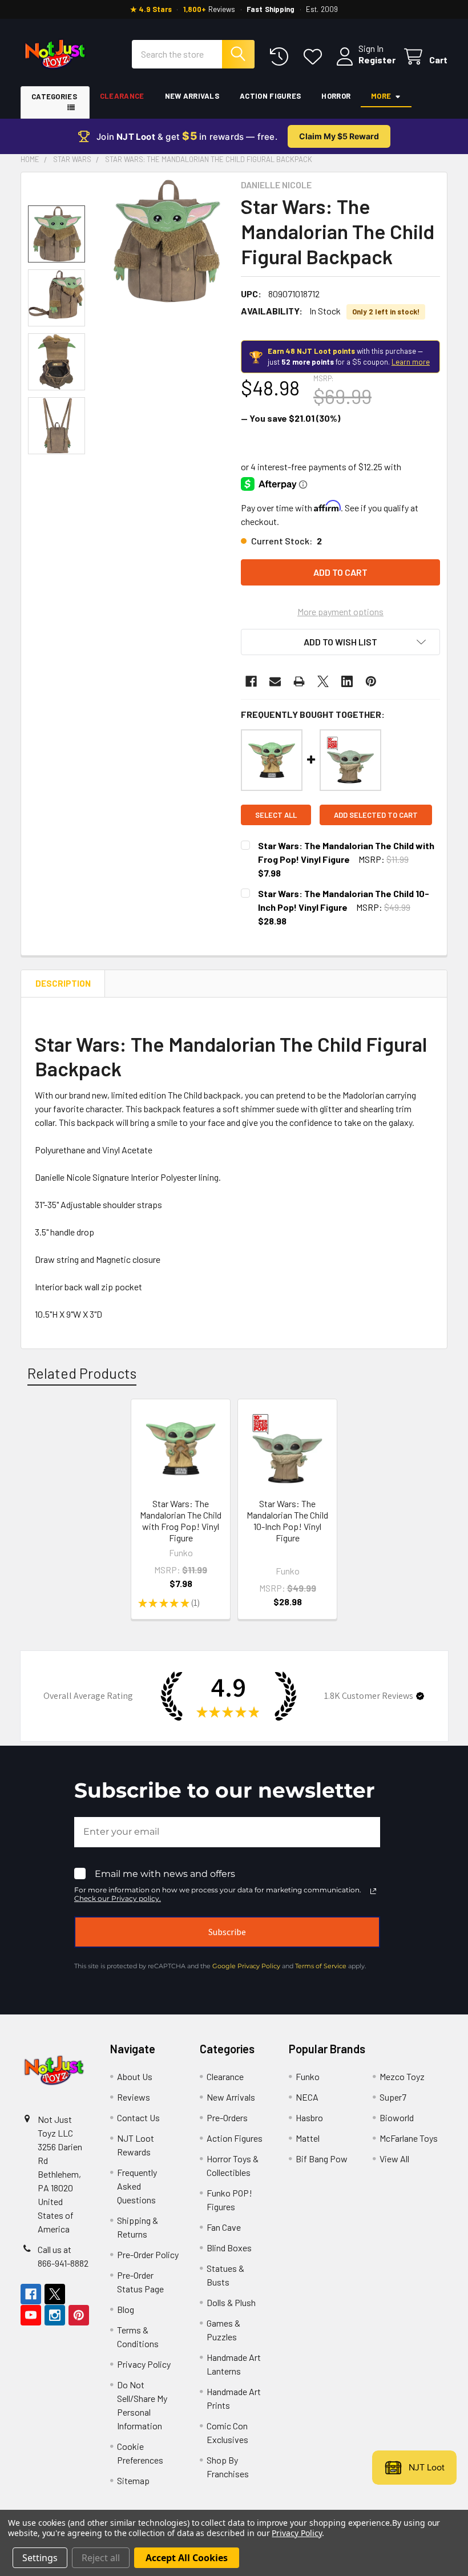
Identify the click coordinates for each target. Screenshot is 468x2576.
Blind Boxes (229, 2248)
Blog (126, 2309)
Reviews (134, 2097)
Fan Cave (224, 2227)
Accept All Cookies (187, 2558)
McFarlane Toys (409, 2138)
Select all (276, 815)
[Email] (275, 681)
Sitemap (133, 2480)
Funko (308, 2076)
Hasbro (309, 2117)
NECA (307, 2097)
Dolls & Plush (231, 2302)
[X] (323, 681)
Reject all (101, 2558)
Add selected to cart (376, 815)
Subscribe (227, 1932)
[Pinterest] (371, 681)
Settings (40, 2558)
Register (377, 60)
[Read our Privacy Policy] (373, 1891)
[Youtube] (31, 2315)
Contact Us (138, 2117)
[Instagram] (55, 2315)
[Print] (299, 681)
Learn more (411, 362)
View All (394, 2159)
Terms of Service (321, 1966)
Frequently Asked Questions (137, 2186)
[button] (340, 642)
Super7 (393, 2097)
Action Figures (270, 96)
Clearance (122, 96)
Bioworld (397, 2117)
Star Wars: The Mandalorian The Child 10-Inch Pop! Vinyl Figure (287, 1521)
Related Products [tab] (82, 1373)
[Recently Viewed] (282, 57)
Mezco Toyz (402, 2076)
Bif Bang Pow (322, 2159)
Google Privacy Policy (246, 1966)
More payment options (340, 611)
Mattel (308, 2138)
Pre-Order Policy (148, 2254)
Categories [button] (54, 96)
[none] (165, 241)
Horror (336, 96)
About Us (135, 2076)
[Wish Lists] (315, 57)
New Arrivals (192, 96)
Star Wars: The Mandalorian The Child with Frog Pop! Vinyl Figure (181, 1521)
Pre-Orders (227, 2117)
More (381, 96)
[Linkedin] (347, 681)
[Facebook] (251, 681)
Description (63, 983)
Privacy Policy (144, 2364)
